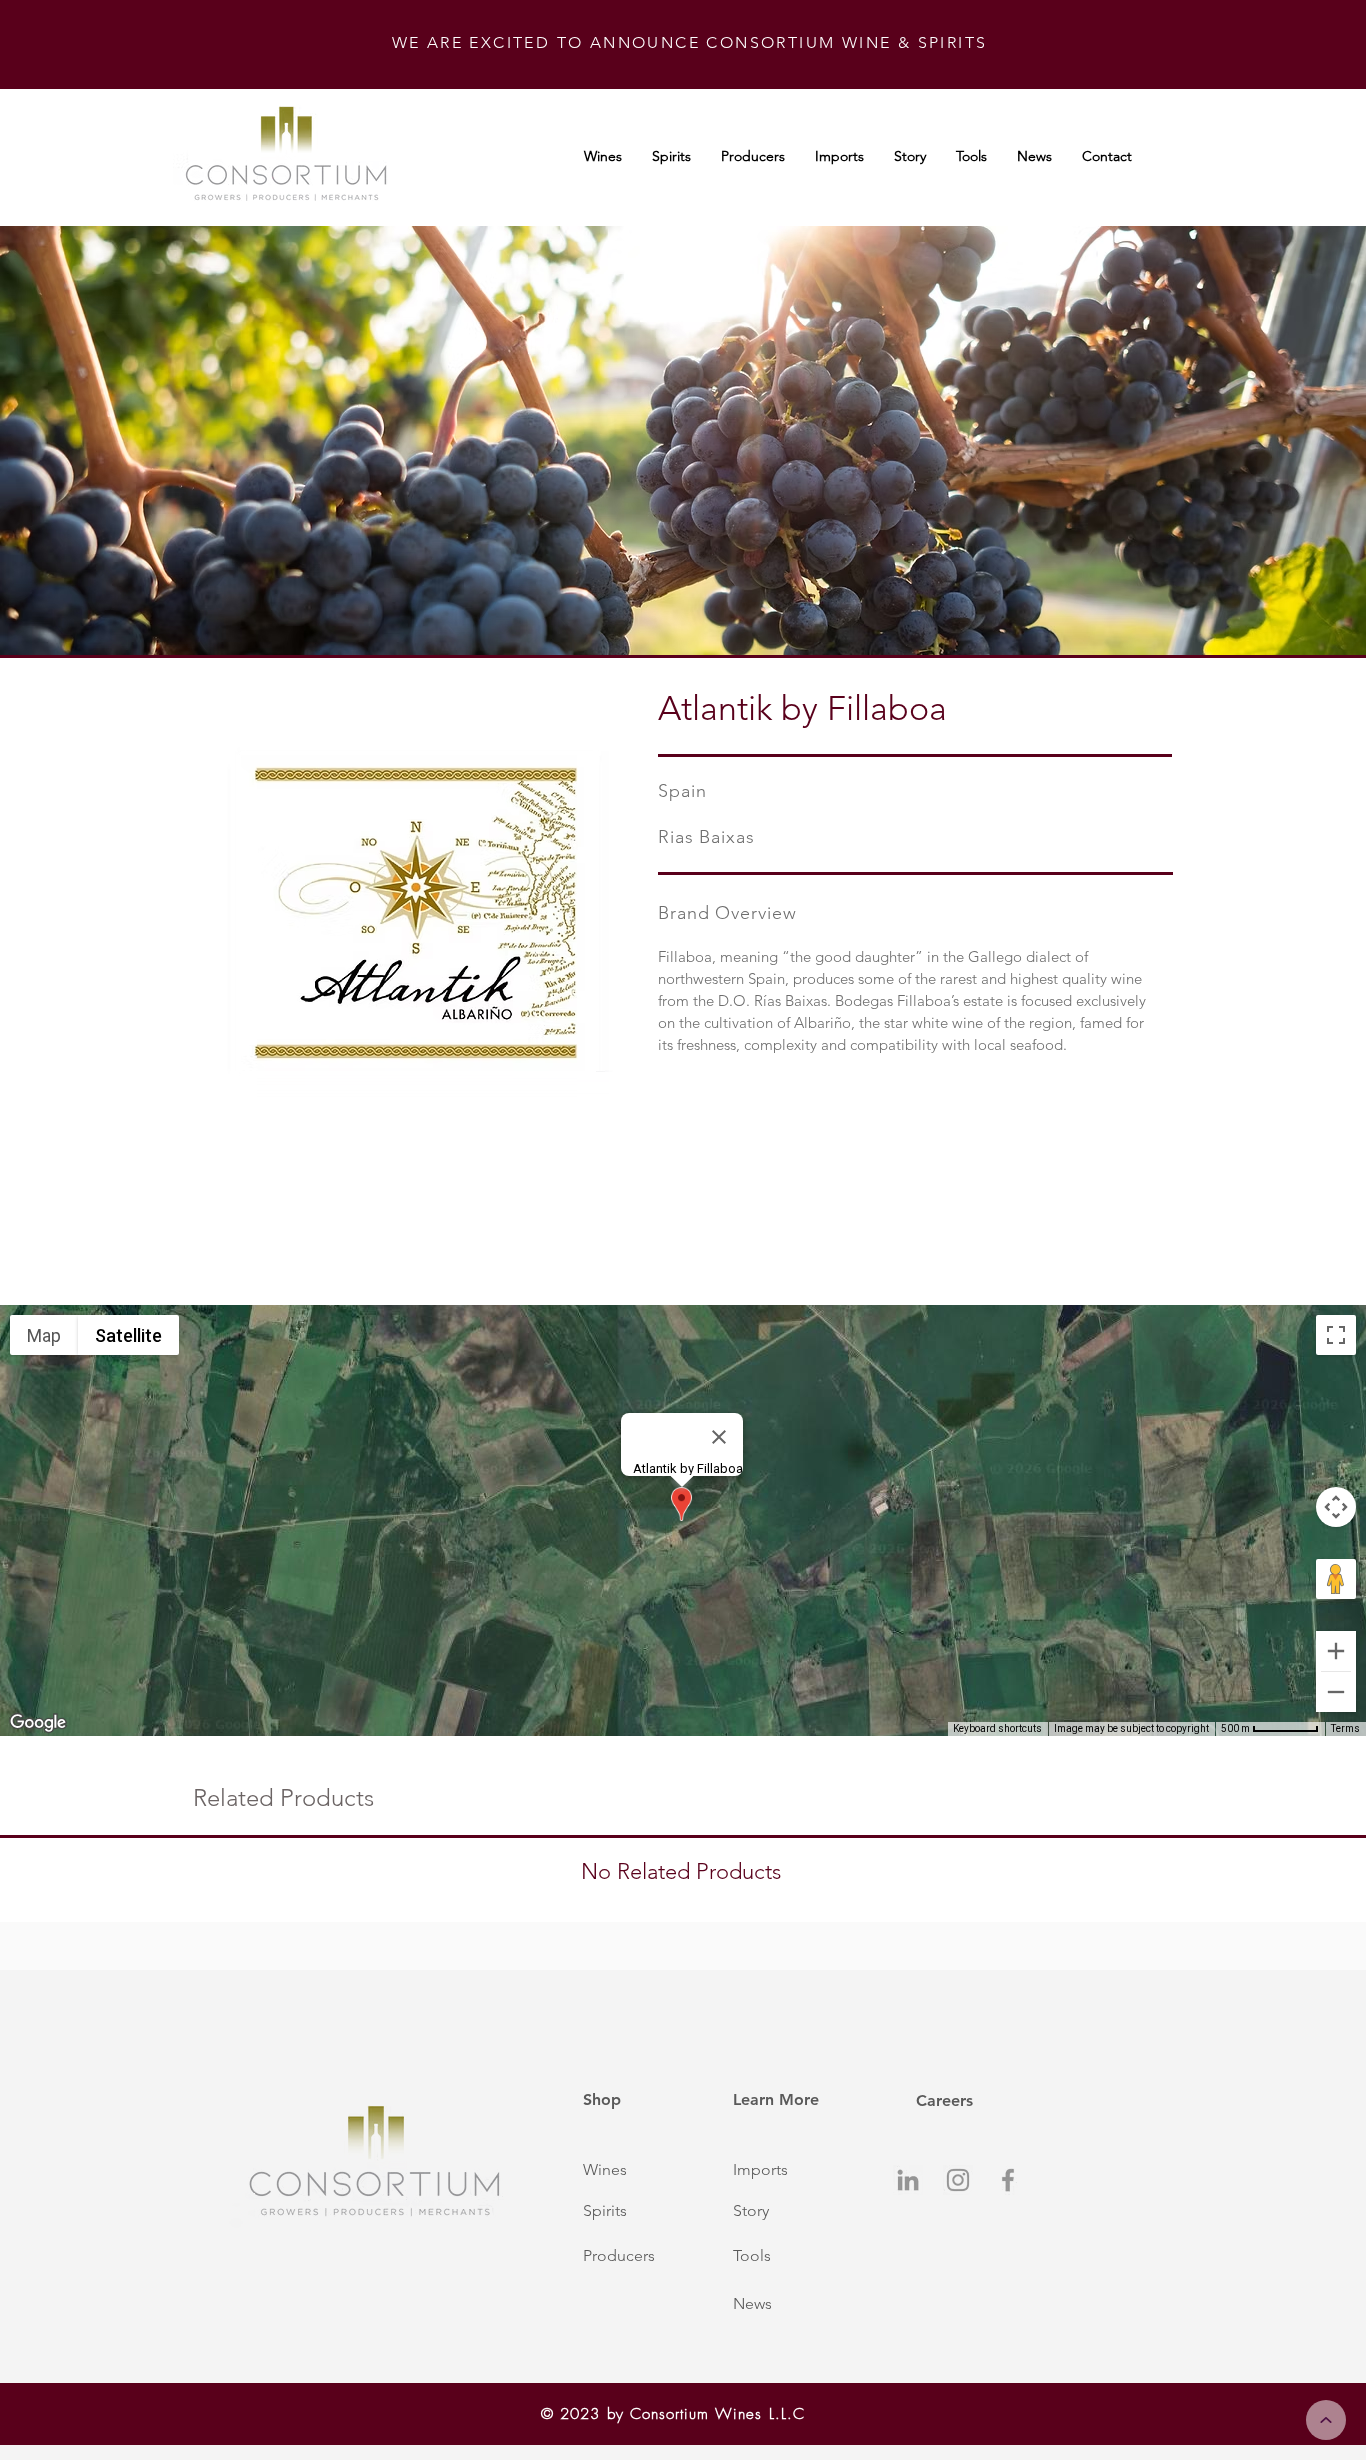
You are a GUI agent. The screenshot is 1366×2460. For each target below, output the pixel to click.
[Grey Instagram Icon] (958, 2180)
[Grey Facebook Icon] (1008, 2180)
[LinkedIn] (908, 2180)
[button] (636, 2170)
